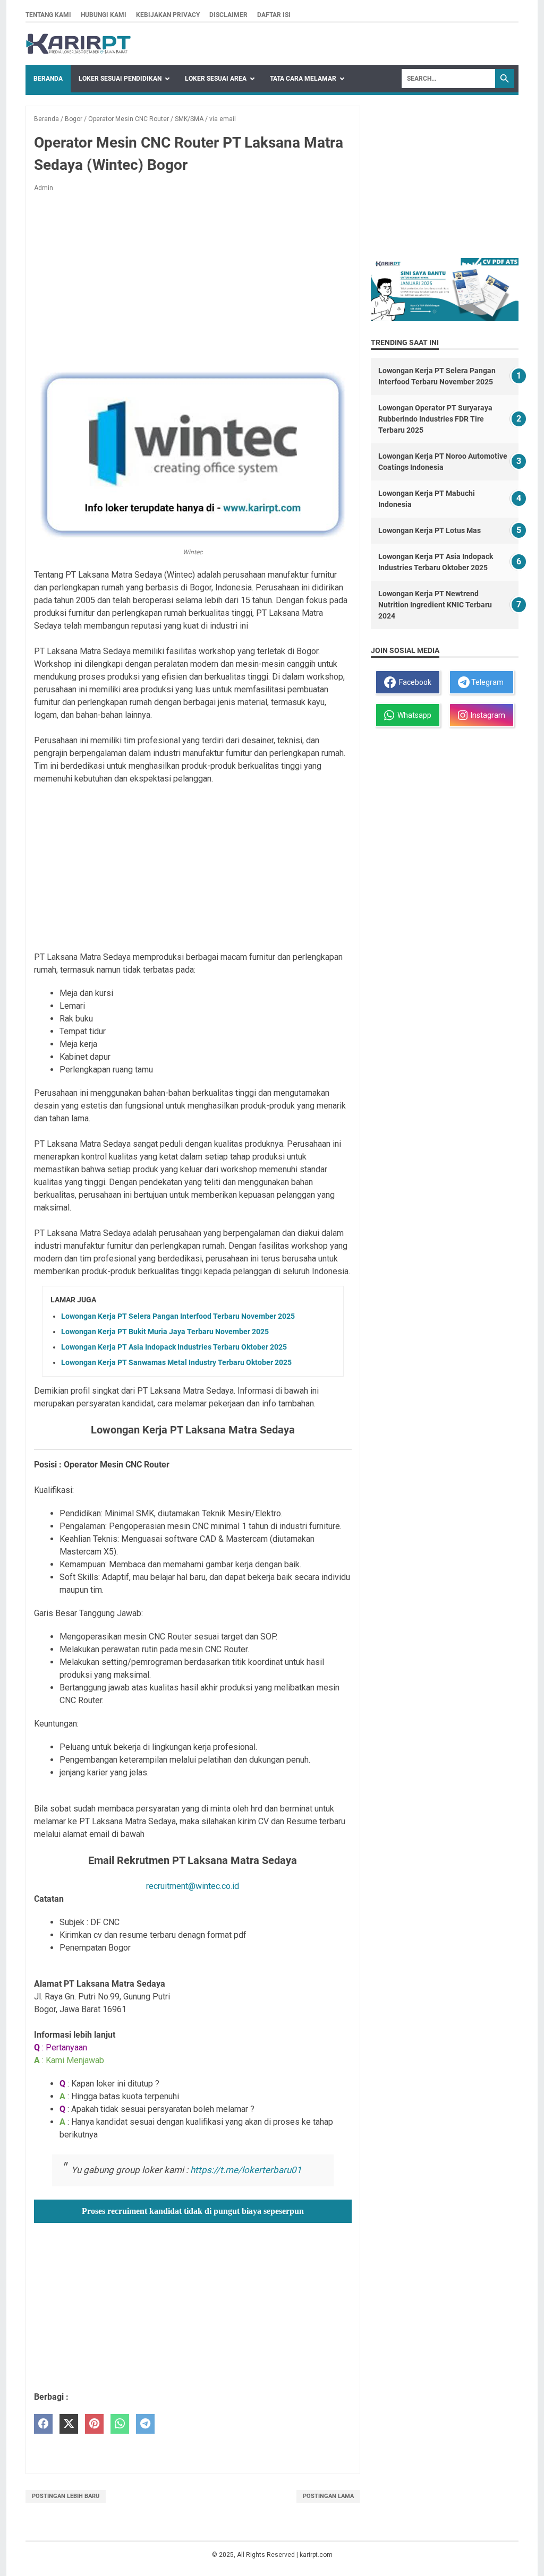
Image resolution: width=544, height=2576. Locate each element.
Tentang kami (48, 15)
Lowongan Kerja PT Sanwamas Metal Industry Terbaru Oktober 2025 (176, 1362)
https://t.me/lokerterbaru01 (246, 2170)
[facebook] (43, 2424)
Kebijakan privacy (168, 15)
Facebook (414, 682)
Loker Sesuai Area (216, 79)
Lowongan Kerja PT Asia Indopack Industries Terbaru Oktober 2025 (174, 1347)
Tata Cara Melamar (303, 79)
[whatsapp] (120, 2424)
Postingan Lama (328, 2496)
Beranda (48, 79)
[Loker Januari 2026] (78, 44)
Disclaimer (228, 15)
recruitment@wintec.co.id (193, 1886)
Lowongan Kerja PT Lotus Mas (430, 530)
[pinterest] (94, 2424)
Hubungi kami (104, 15)
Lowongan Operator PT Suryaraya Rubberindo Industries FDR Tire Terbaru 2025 (435, 419)
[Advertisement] (193, 279)
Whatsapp (413, 715)
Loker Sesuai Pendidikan (120, 79)
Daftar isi (274, 15)
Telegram (487, 682)
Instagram (486, 715)
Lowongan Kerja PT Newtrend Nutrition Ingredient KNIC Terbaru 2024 (435, 605)
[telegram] (145, 2424)
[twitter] (69, 2424)
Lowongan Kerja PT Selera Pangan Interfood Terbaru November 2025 (178, 1316)
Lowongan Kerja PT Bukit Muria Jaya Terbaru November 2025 (165, 1332)
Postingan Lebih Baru (66, 2496)
